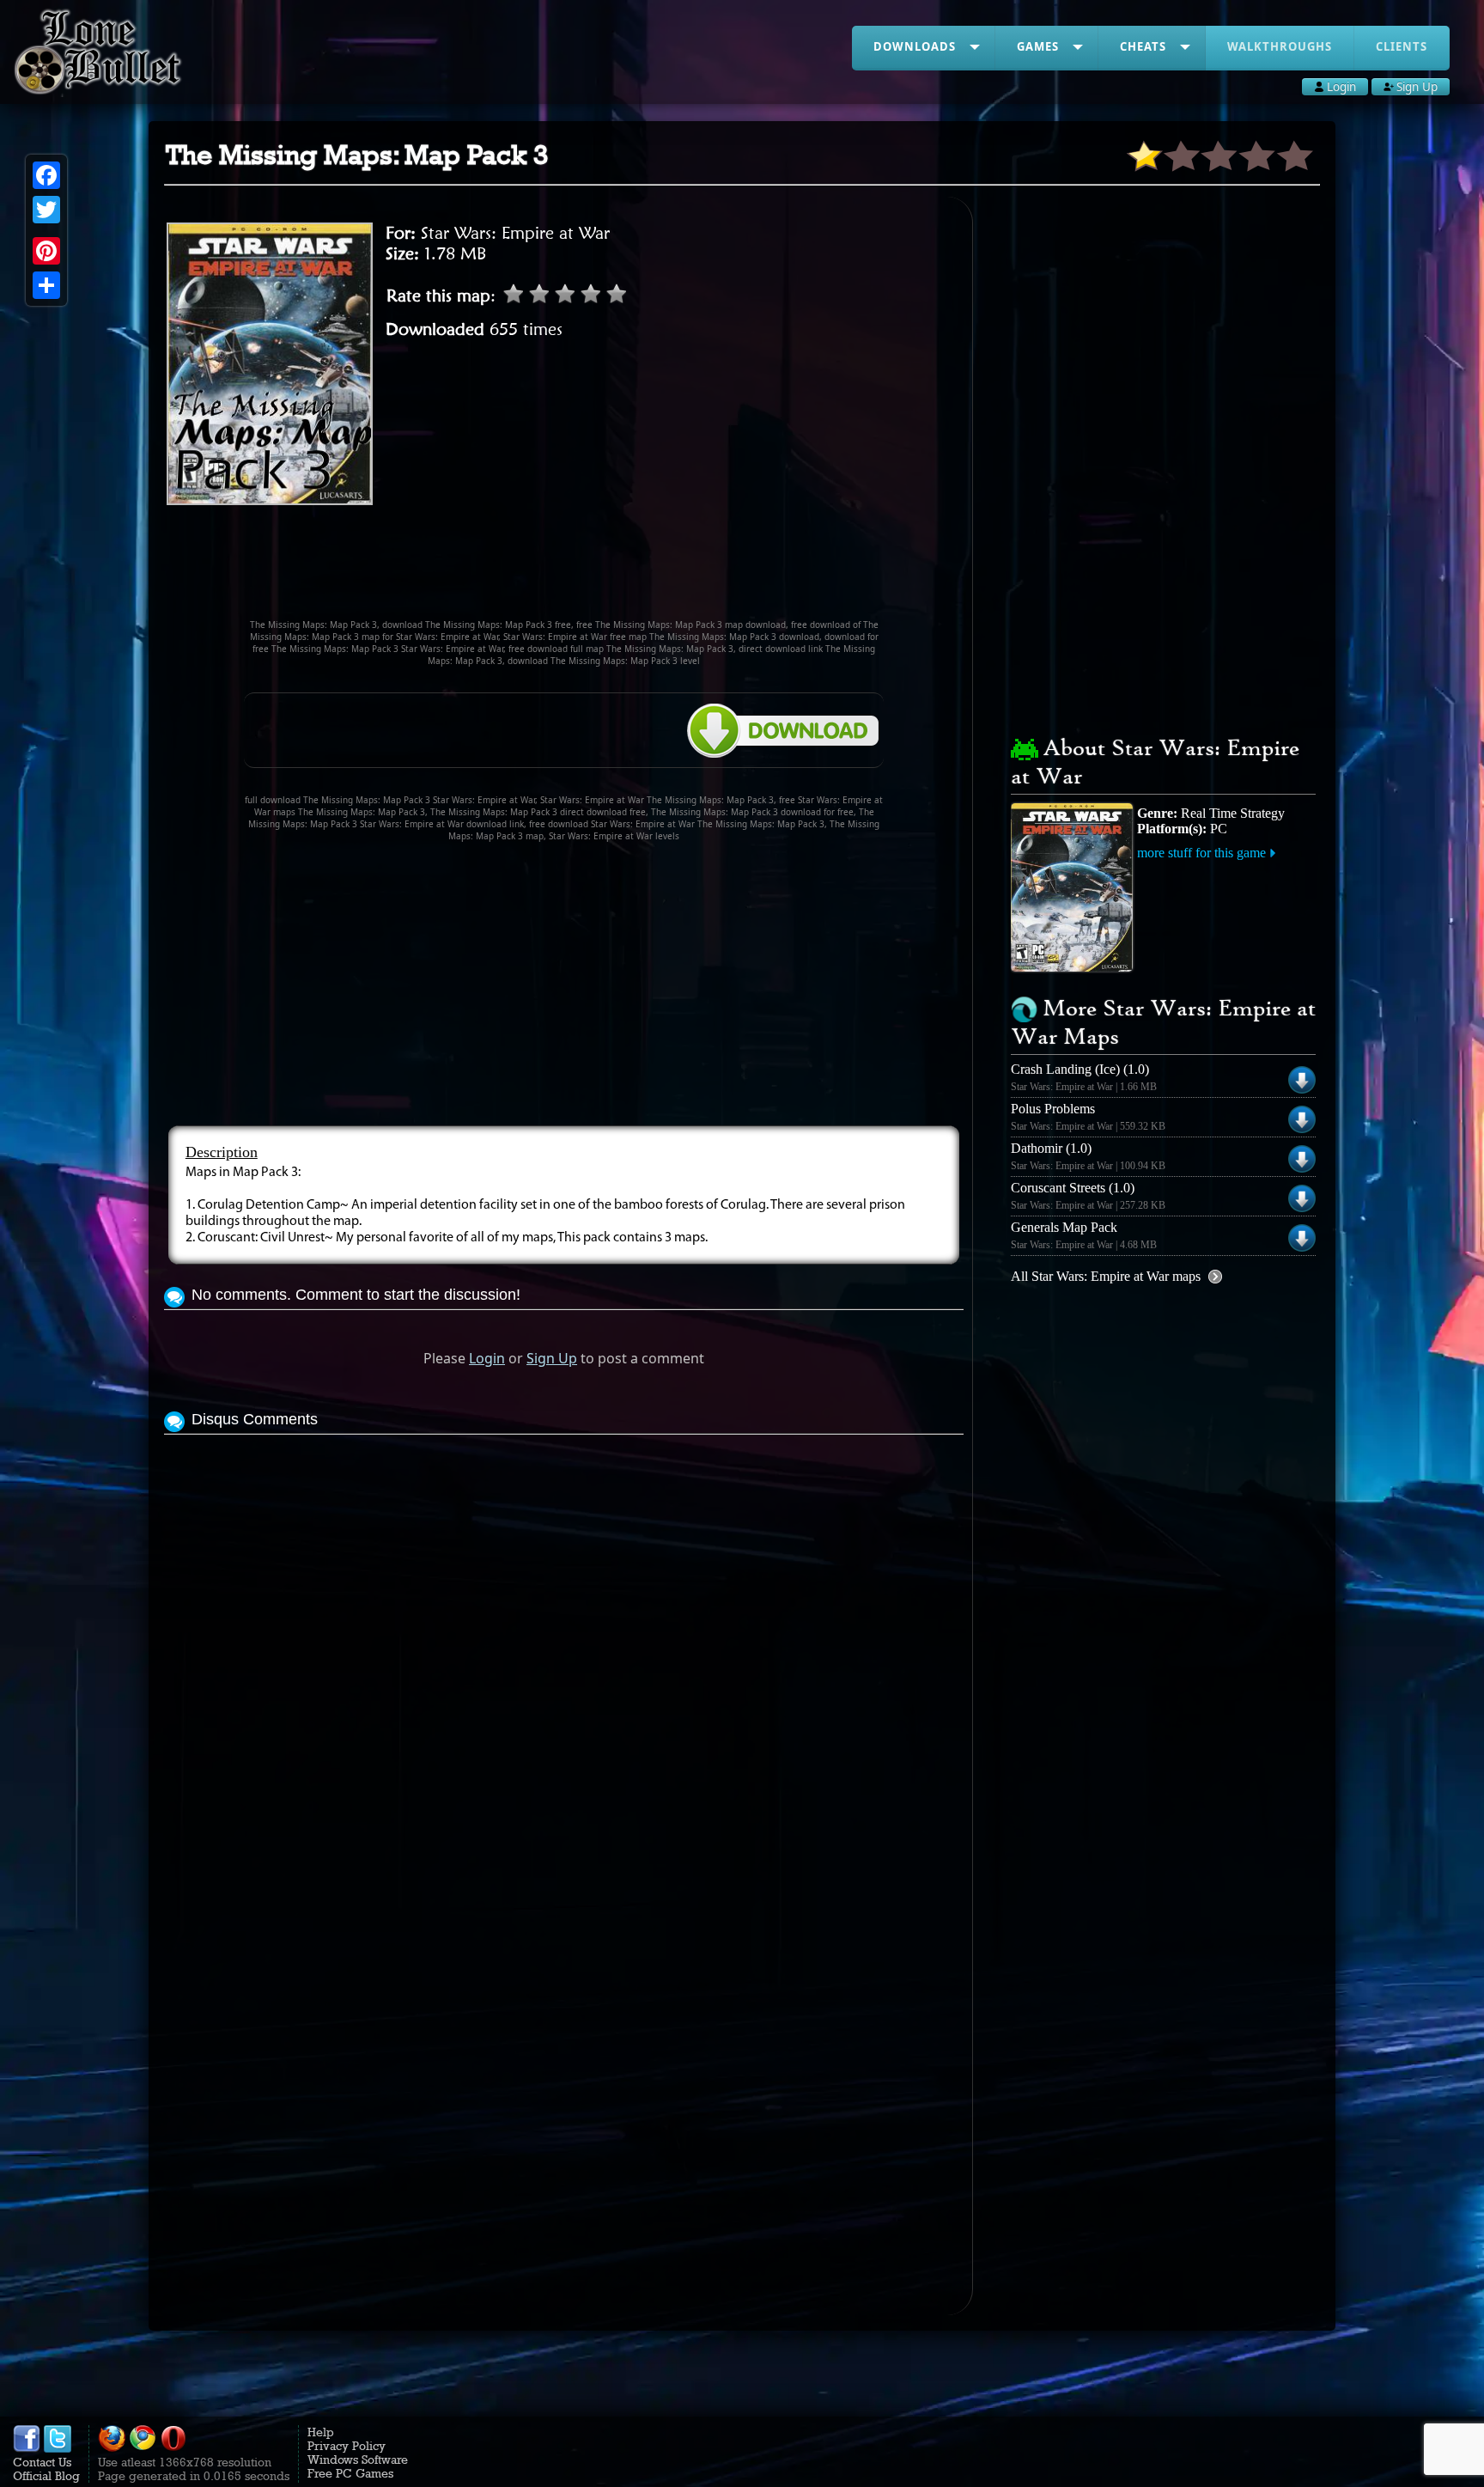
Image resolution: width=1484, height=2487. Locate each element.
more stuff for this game (1201, 853)
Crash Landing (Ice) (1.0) (1080, 1069)
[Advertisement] (564, 570)
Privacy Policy (347, 2446)
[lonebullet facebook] (27, 2448)
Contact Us (42, 2462)
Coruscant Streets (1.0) (1073, 1188)
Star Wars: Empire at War (515, 233)
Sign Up (552, 1358)
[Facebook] (46, 175)
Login (487, 1358)
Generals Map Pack (1064, 1227)
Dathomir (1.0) (1051, 1148)
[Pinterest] (46, 251)
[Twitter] (46, 210)
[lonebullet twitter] (58, 2448)
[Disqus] (564, 1654)
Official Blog (46, 2476)
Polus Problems (1053, 1109)
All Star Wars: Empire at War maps (1106, 1276)
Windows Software (358, 2460)
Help (321, 2432)
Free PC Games (350, 2473)
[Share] (46, 285)
